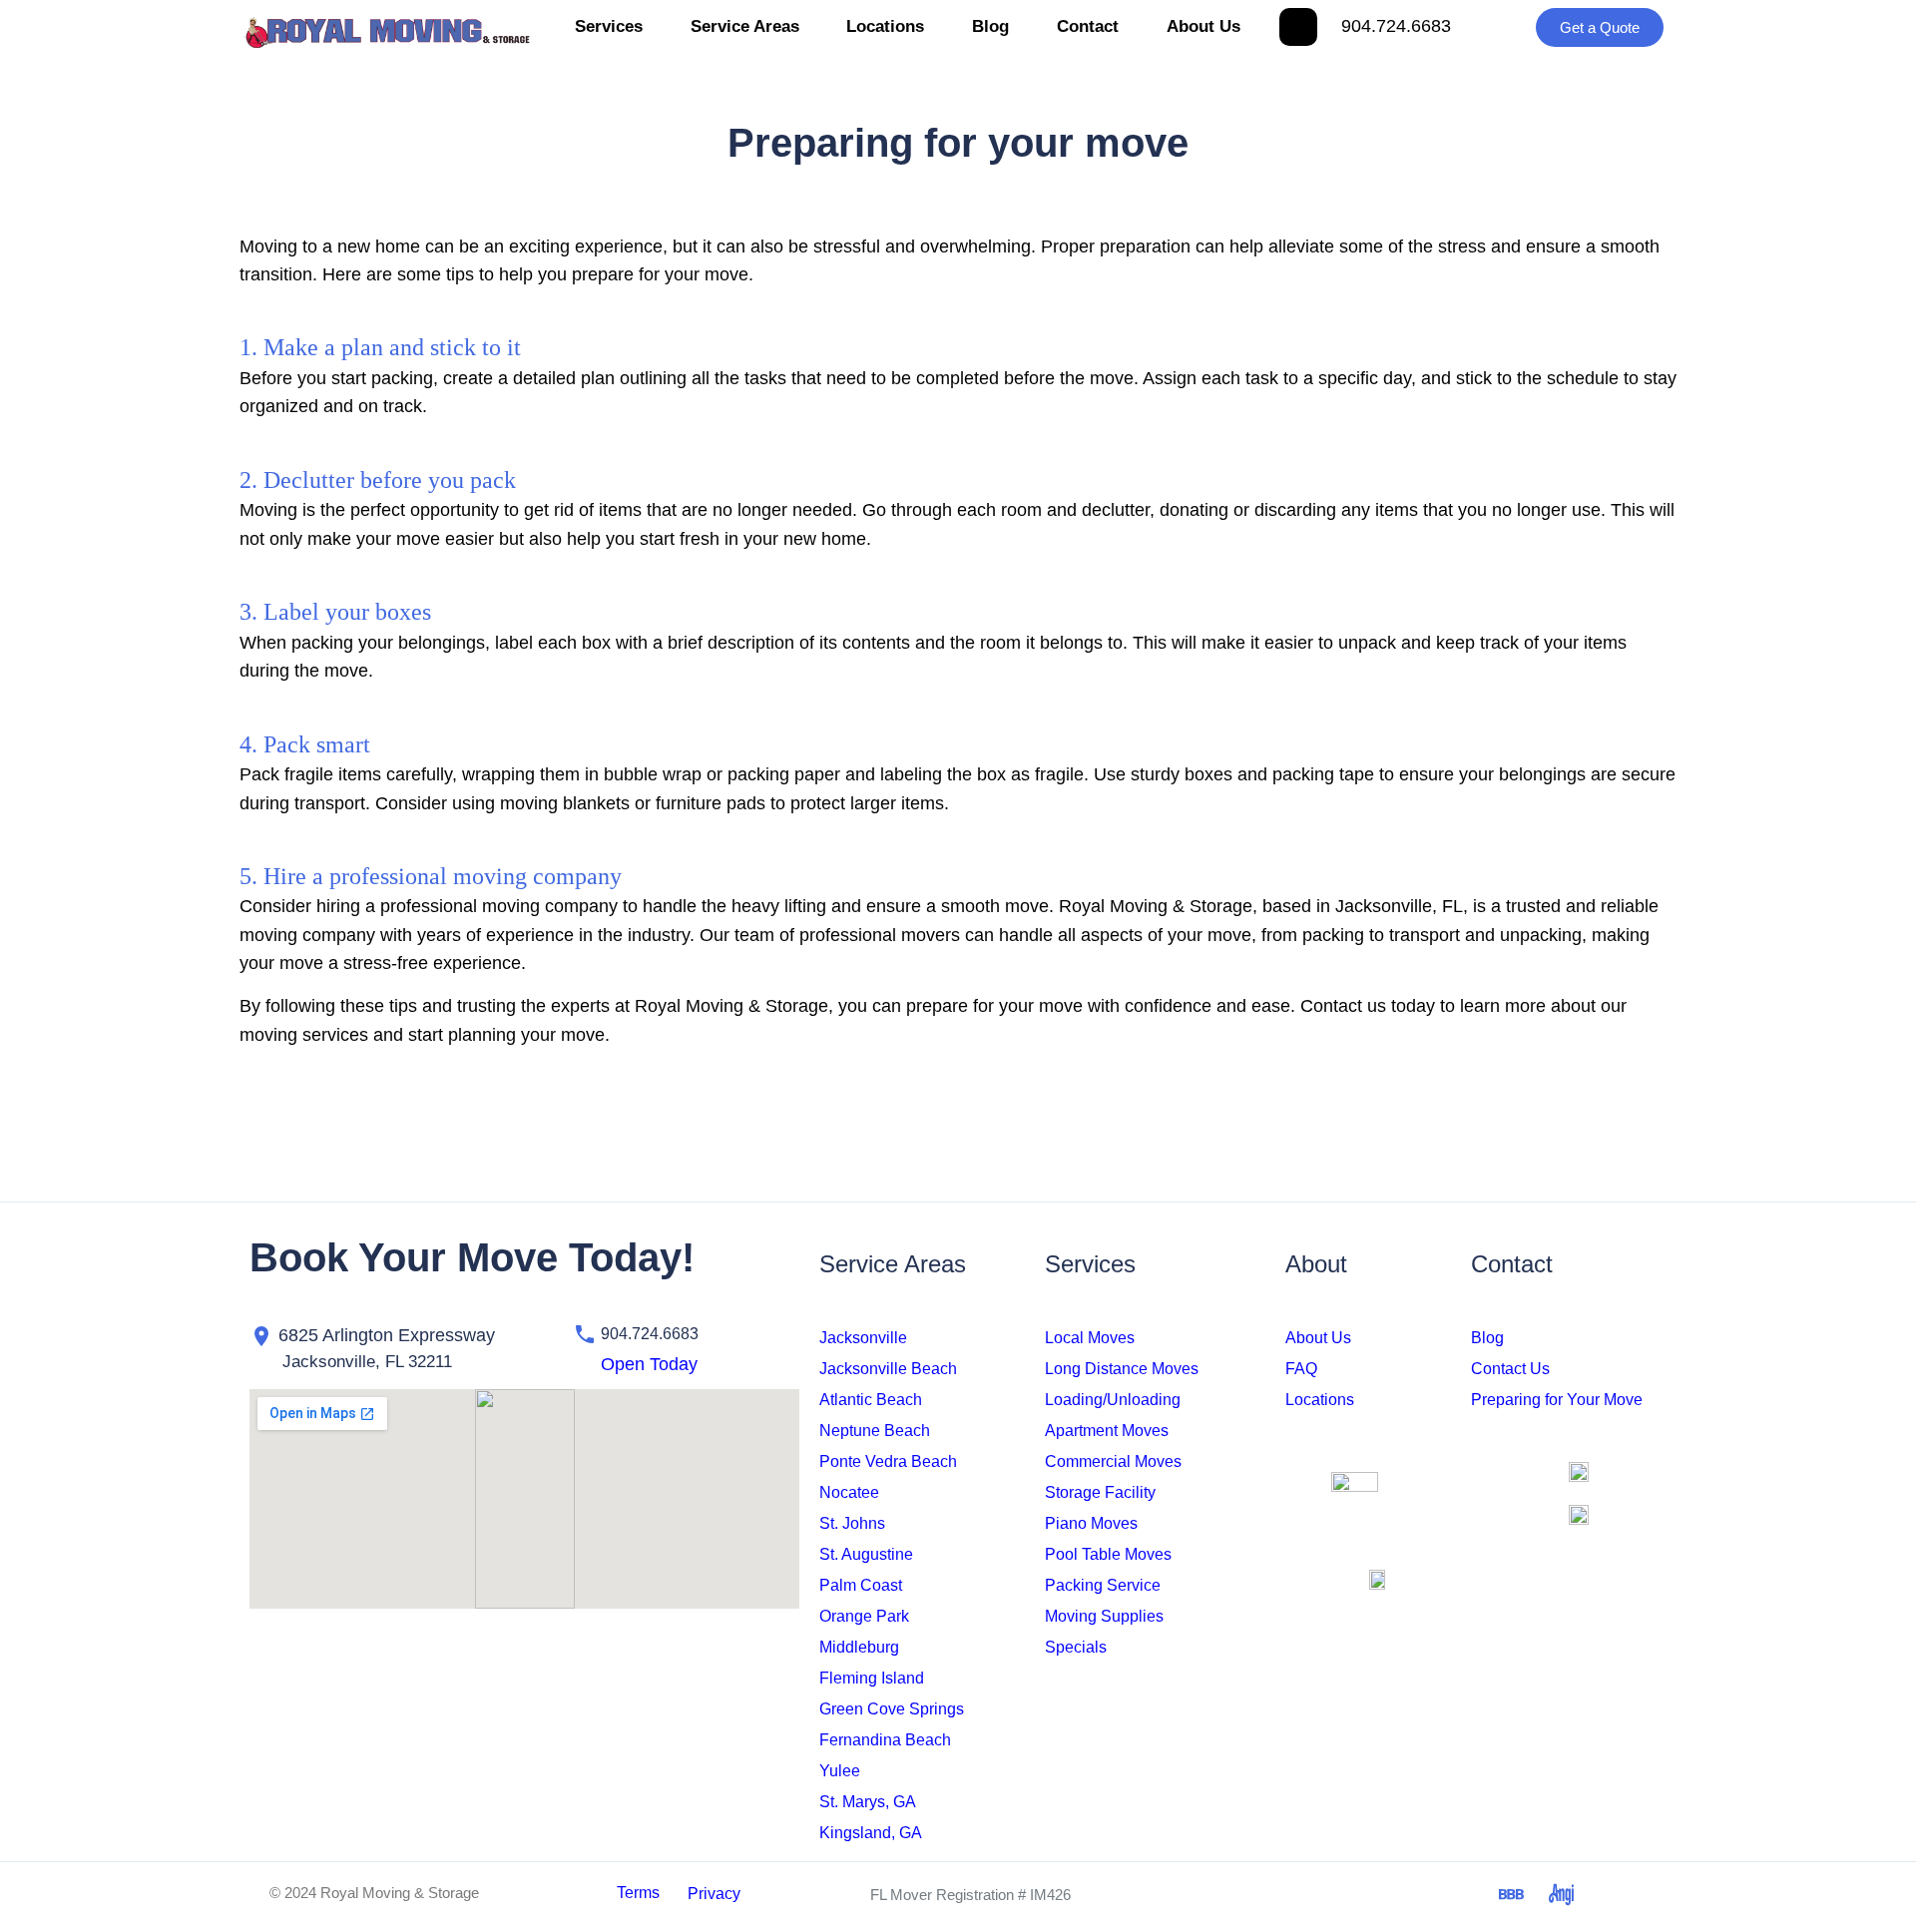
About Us (1203, 26)
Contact (1088, 26)
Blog (990, 26)
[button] (615, 1364)
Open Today (649, 1364)
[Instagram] (1312, 1894)
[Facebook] (1262, 1894)
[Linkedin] (1412, 1894)
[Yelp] (1612, 1894)
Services (609, 26)
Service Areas (745, 26)
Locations (885, 26)
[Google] (1462, 1894)
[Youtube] (1362, 1894)
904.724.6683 (1396, 26)
